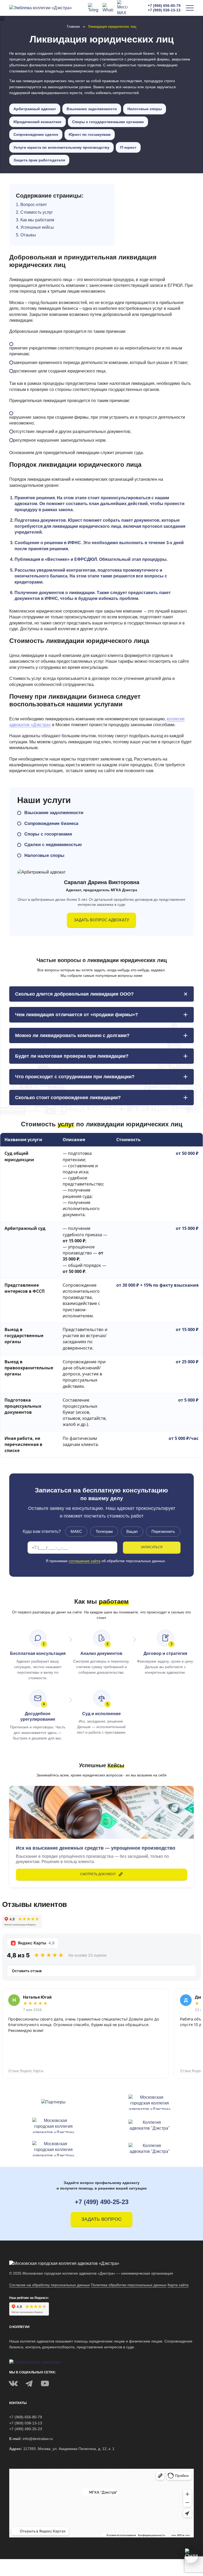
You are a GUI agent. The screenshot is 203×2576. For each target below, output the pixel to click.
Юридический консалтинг (38, 122)
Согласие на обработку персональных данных (50, 2285)
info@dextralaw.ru (38, 2439)
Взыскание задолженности (92, 109)
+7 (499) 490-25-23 (102, 2202)
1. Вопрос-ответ (31, 205)
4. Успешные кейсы (35, 227)
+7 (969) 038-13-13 (164, 10)
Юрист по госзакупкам (90, 134)
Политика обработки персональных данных (129, 2285)
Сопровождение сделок (36, 134)
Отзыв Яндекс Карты (26, 2071)
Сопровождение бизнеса (51, 823)
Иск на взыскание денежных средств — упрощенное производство (96, 1848)
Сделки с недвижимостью (53, 845)
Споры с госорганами (48, 834)
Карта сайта (178, 2285)
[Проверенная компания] (35, 2362)
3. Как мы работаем (35, 220)
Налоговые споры (145, 109)
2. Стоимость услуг (34, 212)
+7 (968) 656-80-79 (164, 6)
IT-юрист (128, 147)
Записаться (152, 1547)
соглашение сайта (85, 1561)
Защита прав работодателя (39, 160)
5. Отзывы (26, 235)
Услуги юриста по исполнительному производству (61, 147)
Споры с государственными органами (108, 122)
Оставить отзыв (27, 1971)
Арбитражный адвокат (35, 109)
